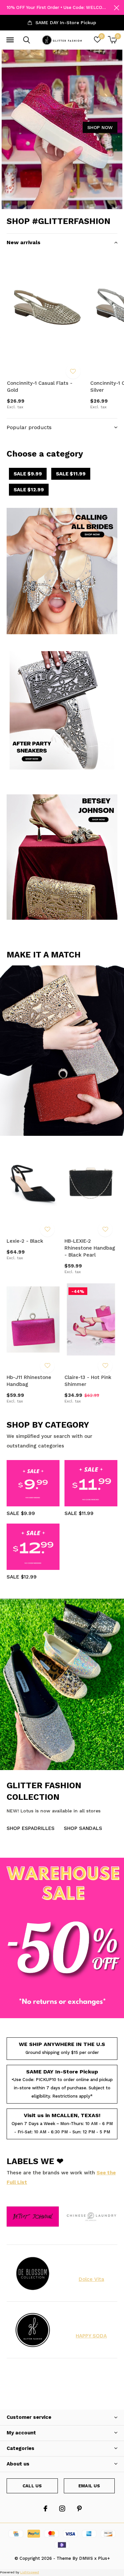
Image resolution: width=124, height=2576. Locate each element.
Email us (89, 2486)
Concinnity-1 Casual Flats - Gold (40, 387)
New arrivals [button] (23, 242)
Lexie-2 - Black (25, 1241)
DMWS (86, 2558)
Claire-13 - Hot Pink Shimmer (88, 1381)
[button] (10, 40)
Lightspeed (30, 2572)
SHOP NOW (100, 127)
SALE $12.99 (29, 490)
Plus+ (104, 2558)
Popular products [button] (29, 427)
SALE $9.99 (28, 474)
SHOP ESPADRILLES (31, 1828)
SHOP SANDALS (83, 1828)
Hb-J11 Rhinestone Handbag (29, 1381)
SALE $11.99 (71, 474)
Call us (32, 2486)
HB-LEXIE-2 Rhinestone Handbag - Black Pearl (90, 1248)
